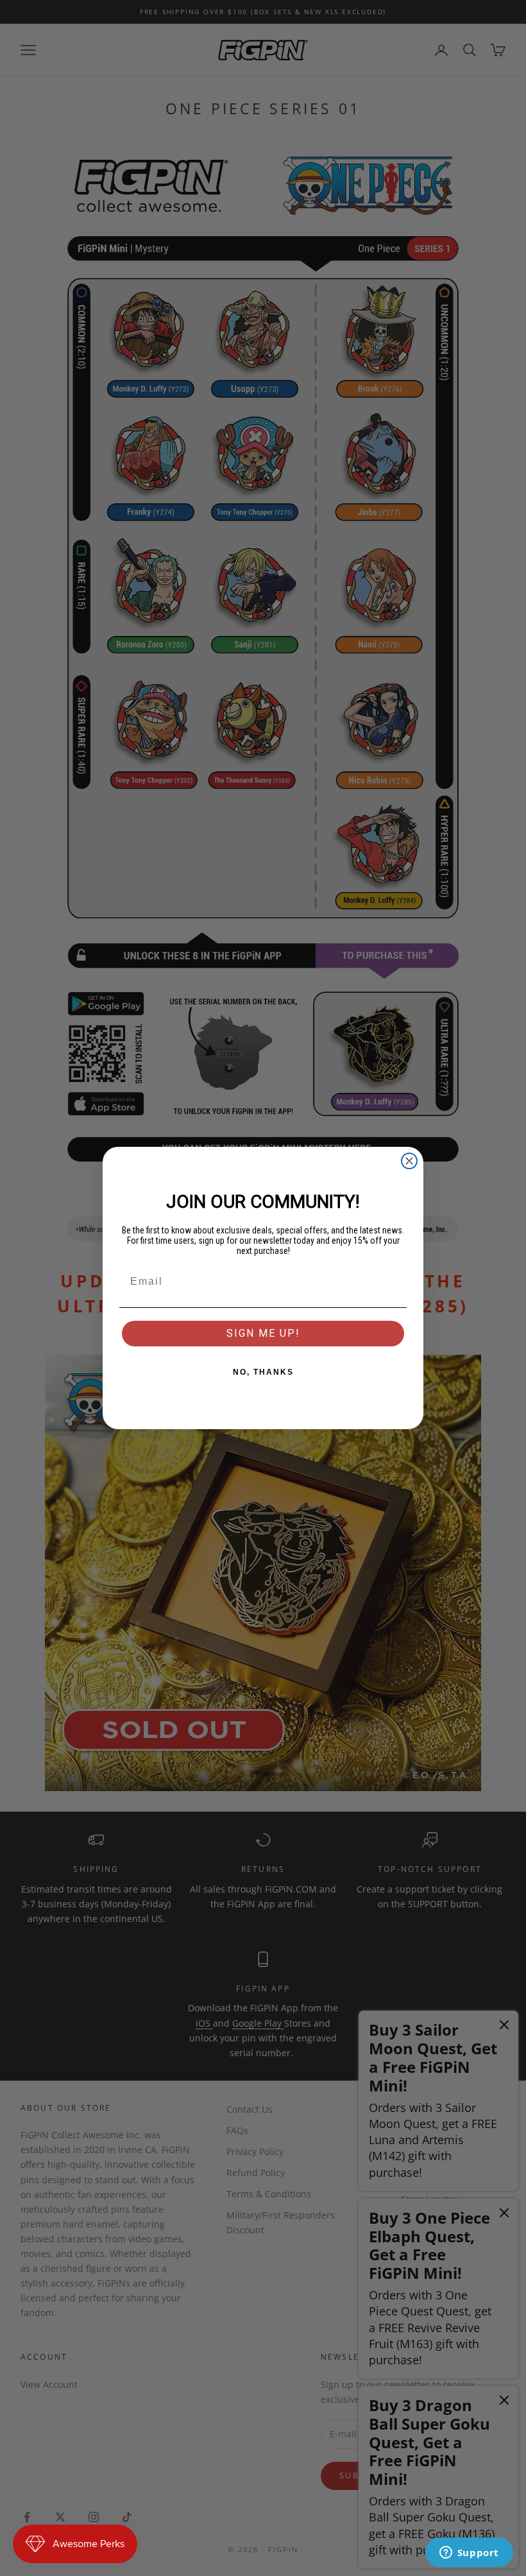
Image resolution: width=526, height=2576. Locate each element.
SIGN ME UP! (263, 1333)
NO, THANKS (263, 1372)
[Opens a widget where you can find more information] (469, 2554)
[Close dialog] (409, 1161)
